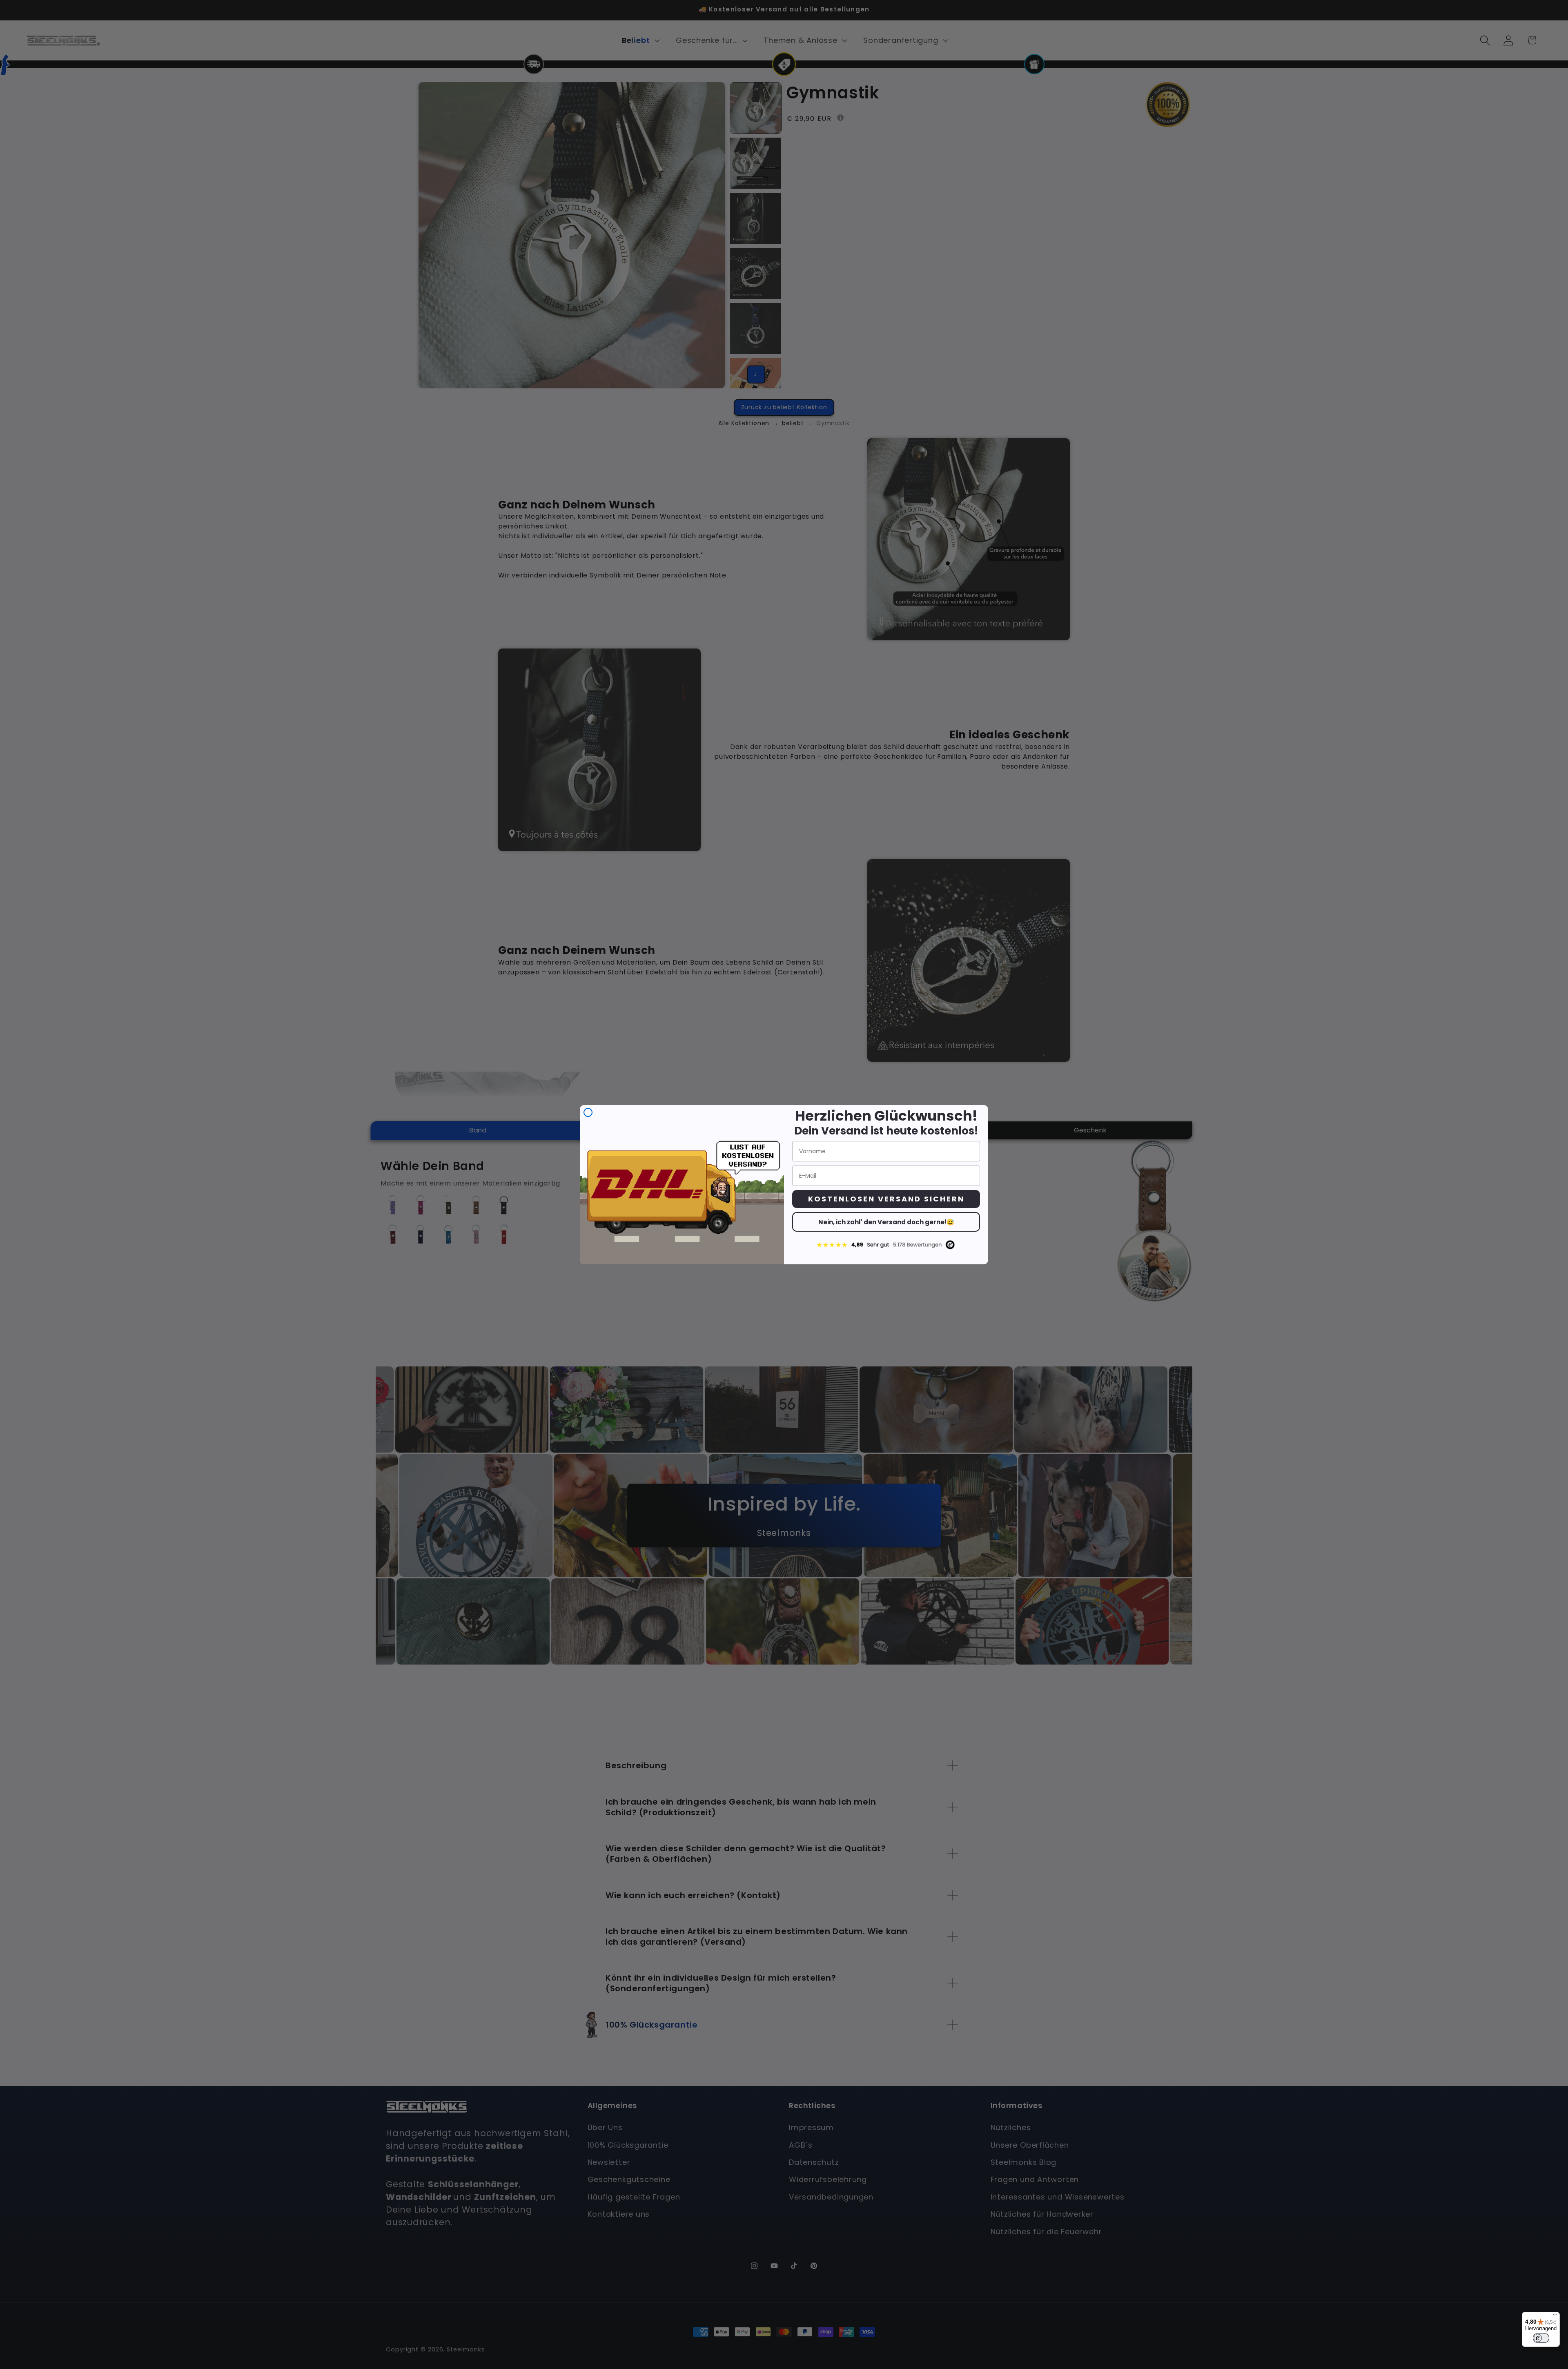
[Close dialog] (588, 1112)
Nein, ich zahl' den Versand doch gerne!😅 (886, 1222)
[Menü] (1555, 2317)
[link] (886, 1245)
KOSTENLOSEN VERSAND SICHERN (886, 1199)
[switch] (1541, 2338)
